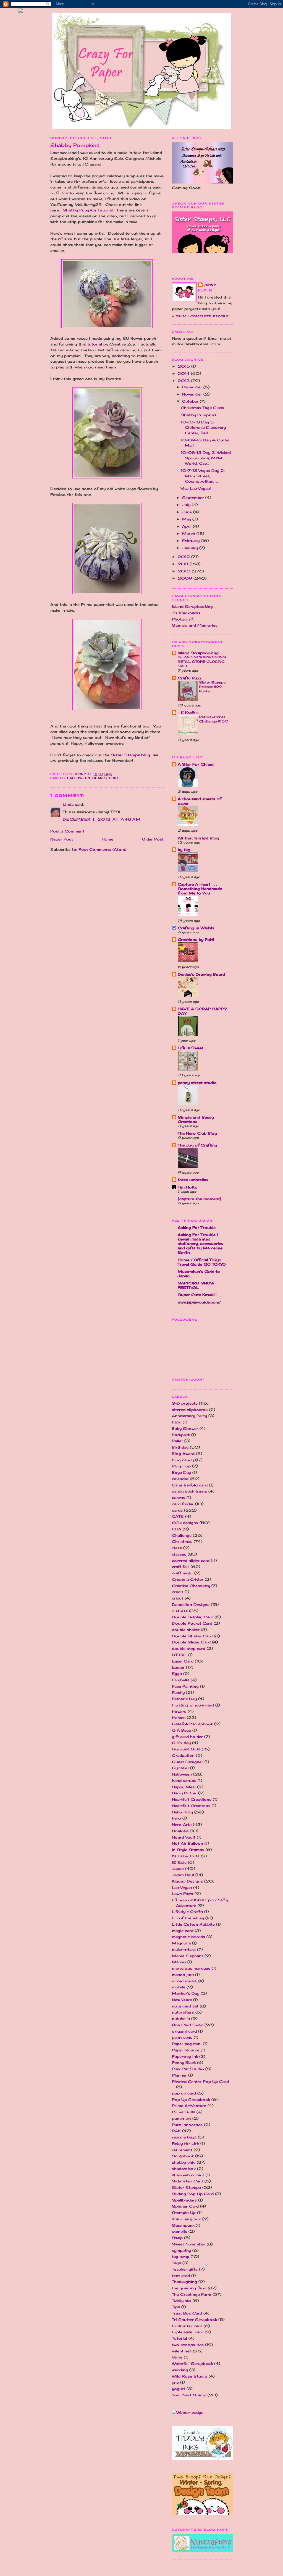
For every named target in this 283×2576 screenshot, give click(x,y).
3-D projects (185, 1403)
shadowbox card (188, 2175)
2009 (186, 578)
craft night (182, 1573)
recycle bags (184, 2137)
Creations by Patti (196, 939)
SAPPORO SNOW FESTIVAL (196, 1285)
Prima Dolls (184, 2112)
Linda (68, 804)
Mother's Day (186, 1993)
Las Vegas (182, 1888)
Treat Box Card (187, 2313)
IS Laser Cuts (186, 1856)
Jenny (210, 285)
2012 (184, 557)
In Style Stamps (188, 1850)
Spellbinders (184, 2200)
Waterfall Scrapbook (192, 2363)
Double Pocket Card (192, 1623)
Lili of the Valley (188, 1918)
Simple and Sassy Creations (196, 1119)
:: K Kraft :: (188, 713)
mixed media (184, 1981)
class (177, 1548)
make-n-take (184, 1949)
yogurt (179, 2389)
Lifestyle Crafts (187, 1912)
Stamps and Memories (195, 625)
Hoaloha (180, 1831)
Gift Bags (181, 1730)
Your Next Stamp (189, 2395)
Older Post (153, 839)
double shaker (186, 1630)
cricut (178, 1598)
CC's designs (185, 1523)
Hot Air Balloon (188, 1843)
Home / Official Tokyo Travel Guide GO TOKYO (202, 1262)
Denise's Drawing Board (201, 974)
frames (179, 1718)
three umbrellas (193, 1180)
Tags (176, 2263)
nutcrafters (183, 2012)
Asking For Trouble (197, 1227)
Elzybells (181, 1680)
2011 (184, 564)
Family (178, 1692)
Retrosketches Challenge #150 (214, 719)
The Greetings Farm (192, 2294)
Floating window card (193, 1705)
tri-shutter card (187, 2326)
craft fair (181, 1567)
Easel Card (183, 1661)
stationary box (186, 2219)
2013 (184, 381)
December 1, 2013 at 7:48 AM (102, 819)
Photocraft (183, 619)
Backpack (181, 1435)
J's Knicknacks (186, 613)
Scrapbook (183, 2156)
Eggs (177, 1674)
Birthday (180, 1447)
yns (175, 2382)
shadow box (184, 2169)
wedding (180, 2370)
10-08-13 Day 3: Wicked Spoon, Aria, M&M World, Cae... (206, 458)
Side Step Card (188, 2181)
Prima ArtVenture (189, 2106)
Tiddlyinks (182, 2301)
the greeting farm (189, 2288)
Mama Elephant (188, 1956)
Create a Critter (188, 1579)
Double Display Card (193, 1617)
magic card (183, 1931)
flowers (179, 1711)
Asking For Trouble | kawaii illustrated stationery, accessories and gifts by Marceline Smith (201, 1244)
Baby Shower (185, 1428)
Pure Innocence (187, 2125)
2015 (184, 366)
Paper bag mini (187, 2044)
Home (108, 839)
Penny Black (184, 2062)
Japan (178, 1868)
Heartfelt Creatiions (192, 1799)
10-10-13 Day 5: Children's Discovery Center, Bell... (203, 427)
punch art (181, 2118)
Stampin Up (184, 2213)
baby (177, 1422)
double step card (189, 1648)
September (194, 498)
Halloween (79, 778)
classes (179, 1554)
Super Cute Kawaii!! (197, 1295)
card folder (183, 1504)
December (193, 387)
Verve (177, 2357)
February (192, 541)
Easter (178, 1667)
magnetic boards (188, 1937)
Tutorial (180, 2338)
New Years (182, 2000)
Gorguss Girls (186, 1749)
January (191, 548)
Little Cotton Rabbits (193, 1924)
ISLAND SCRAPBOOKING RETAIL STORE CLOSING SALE (202, 662)
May (187, 519)
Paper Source (186, 2050)
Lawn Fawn (183, 1894)
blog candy (183, 1460)
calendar (180, 1479)
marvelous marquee (191, 1968)
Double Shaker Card (192, 1636)
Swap (177, 2238)
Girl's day (181, 1743)
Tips (176, 2307)
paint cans (182, 2037)
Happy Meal (184, 1787)
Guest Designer (188, 1762)
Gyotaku (180, 1768)
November (193, 394)
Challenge (182, 1535)
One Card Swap (188, 2025)
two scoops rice (188, 2345)
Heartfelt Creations (191, 1806)
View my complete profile (200, 316)
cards (177, 1510)
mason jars (183, 1975)
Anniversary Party (189, 1416)
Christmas (182, 1541)
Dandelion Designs (191, 1604)
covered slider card (191, 1561)
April (188, 526)
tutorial (95, 344)
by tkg (184, 850)
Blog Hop (181, 1466)
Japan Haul (183, 1875)
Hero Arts (182, 1824)
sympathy (181, 2250)
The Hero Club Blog (197, 1133)
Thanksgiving (184, 2282)
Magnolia (181, 1943)
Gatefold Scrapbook (192, 1724)
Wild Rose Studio (190, 2376)
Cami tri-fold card (190, 1485)
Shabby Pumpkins (199, 415)
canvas (179, 1498)
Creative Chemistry (191, 1586)
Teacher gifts (185, 2269)
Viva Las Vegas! (196, 488)
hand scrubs (184, 1781)
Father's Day (184, 1699)
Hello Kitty (182, 1812)
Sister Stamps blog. (131, 755)
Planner (179, 2075)
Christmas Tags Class (202, 408)
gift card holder (187, 1737)
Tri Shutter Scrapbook (194, 2320)
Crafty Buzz (190, 678)
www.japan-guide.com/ (199, 1302)
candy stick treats (189, 1491)
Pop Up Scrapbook (191, 2099)
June (188, 512)
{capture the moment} (200, 1199)
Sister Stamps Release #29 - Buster (212, 687)
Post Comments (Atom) (102, 849)
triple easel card (188, 2332)
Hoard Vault (184, 1837)
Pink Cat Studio (188, 2069)
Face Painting (185, 1686)
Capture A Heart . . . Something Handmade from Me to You (200, 889)
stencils (180, 2231)
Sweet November (189, 2244)
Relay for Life (185, 2143)
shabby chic (105, 778)
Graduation (183, 1755)
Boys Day (181, 1472)
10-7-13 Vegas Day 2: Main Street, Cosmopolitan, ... (203, 476)
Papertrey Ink (185, 2056)
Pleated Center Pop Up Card (200, 2082)
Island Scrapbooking (192, 606)
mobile (179, 1987)
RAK (176, 2131)
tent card (181, 2276)
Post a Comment (67, 831)
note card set (185, 2006)
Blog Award (183, 1454)
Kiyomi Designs (187, 1881)
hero (176, 1818)
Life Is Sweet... (192, 1048)
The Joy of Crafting (197, 1145)
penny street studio (197, 1083)
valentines (182, 2351)
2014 (184, 373)
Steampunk (183, 2225)
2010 (185, 571)
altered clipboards (190, 1410)
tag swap (181, 2256)
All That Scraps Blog (198, 838)
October (191, 401)
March (189, 533)
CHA (177, 1529)
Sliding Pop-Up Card (193, 2194)
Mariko (179, 1962)
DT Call (179, 1655)
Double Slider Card (191, 1642)
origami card (184, 2031)
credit (178, 1592)
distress (180, 1611)
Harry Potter (184, 1793)
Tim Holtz (187, 1187)
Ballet (177, 1441)
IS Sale (179, 1862)
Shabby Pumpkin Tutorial (88, 210)
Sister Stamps (186, 2187)
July (187, 505)
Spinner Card (185, 2206)
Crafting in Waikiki (196, 928)
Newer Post (62, 839)
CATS (178, 1516)
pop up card (184, 2093)
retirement (182, 2150)
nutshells (181, 2019)
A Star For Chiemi (196, 764)
